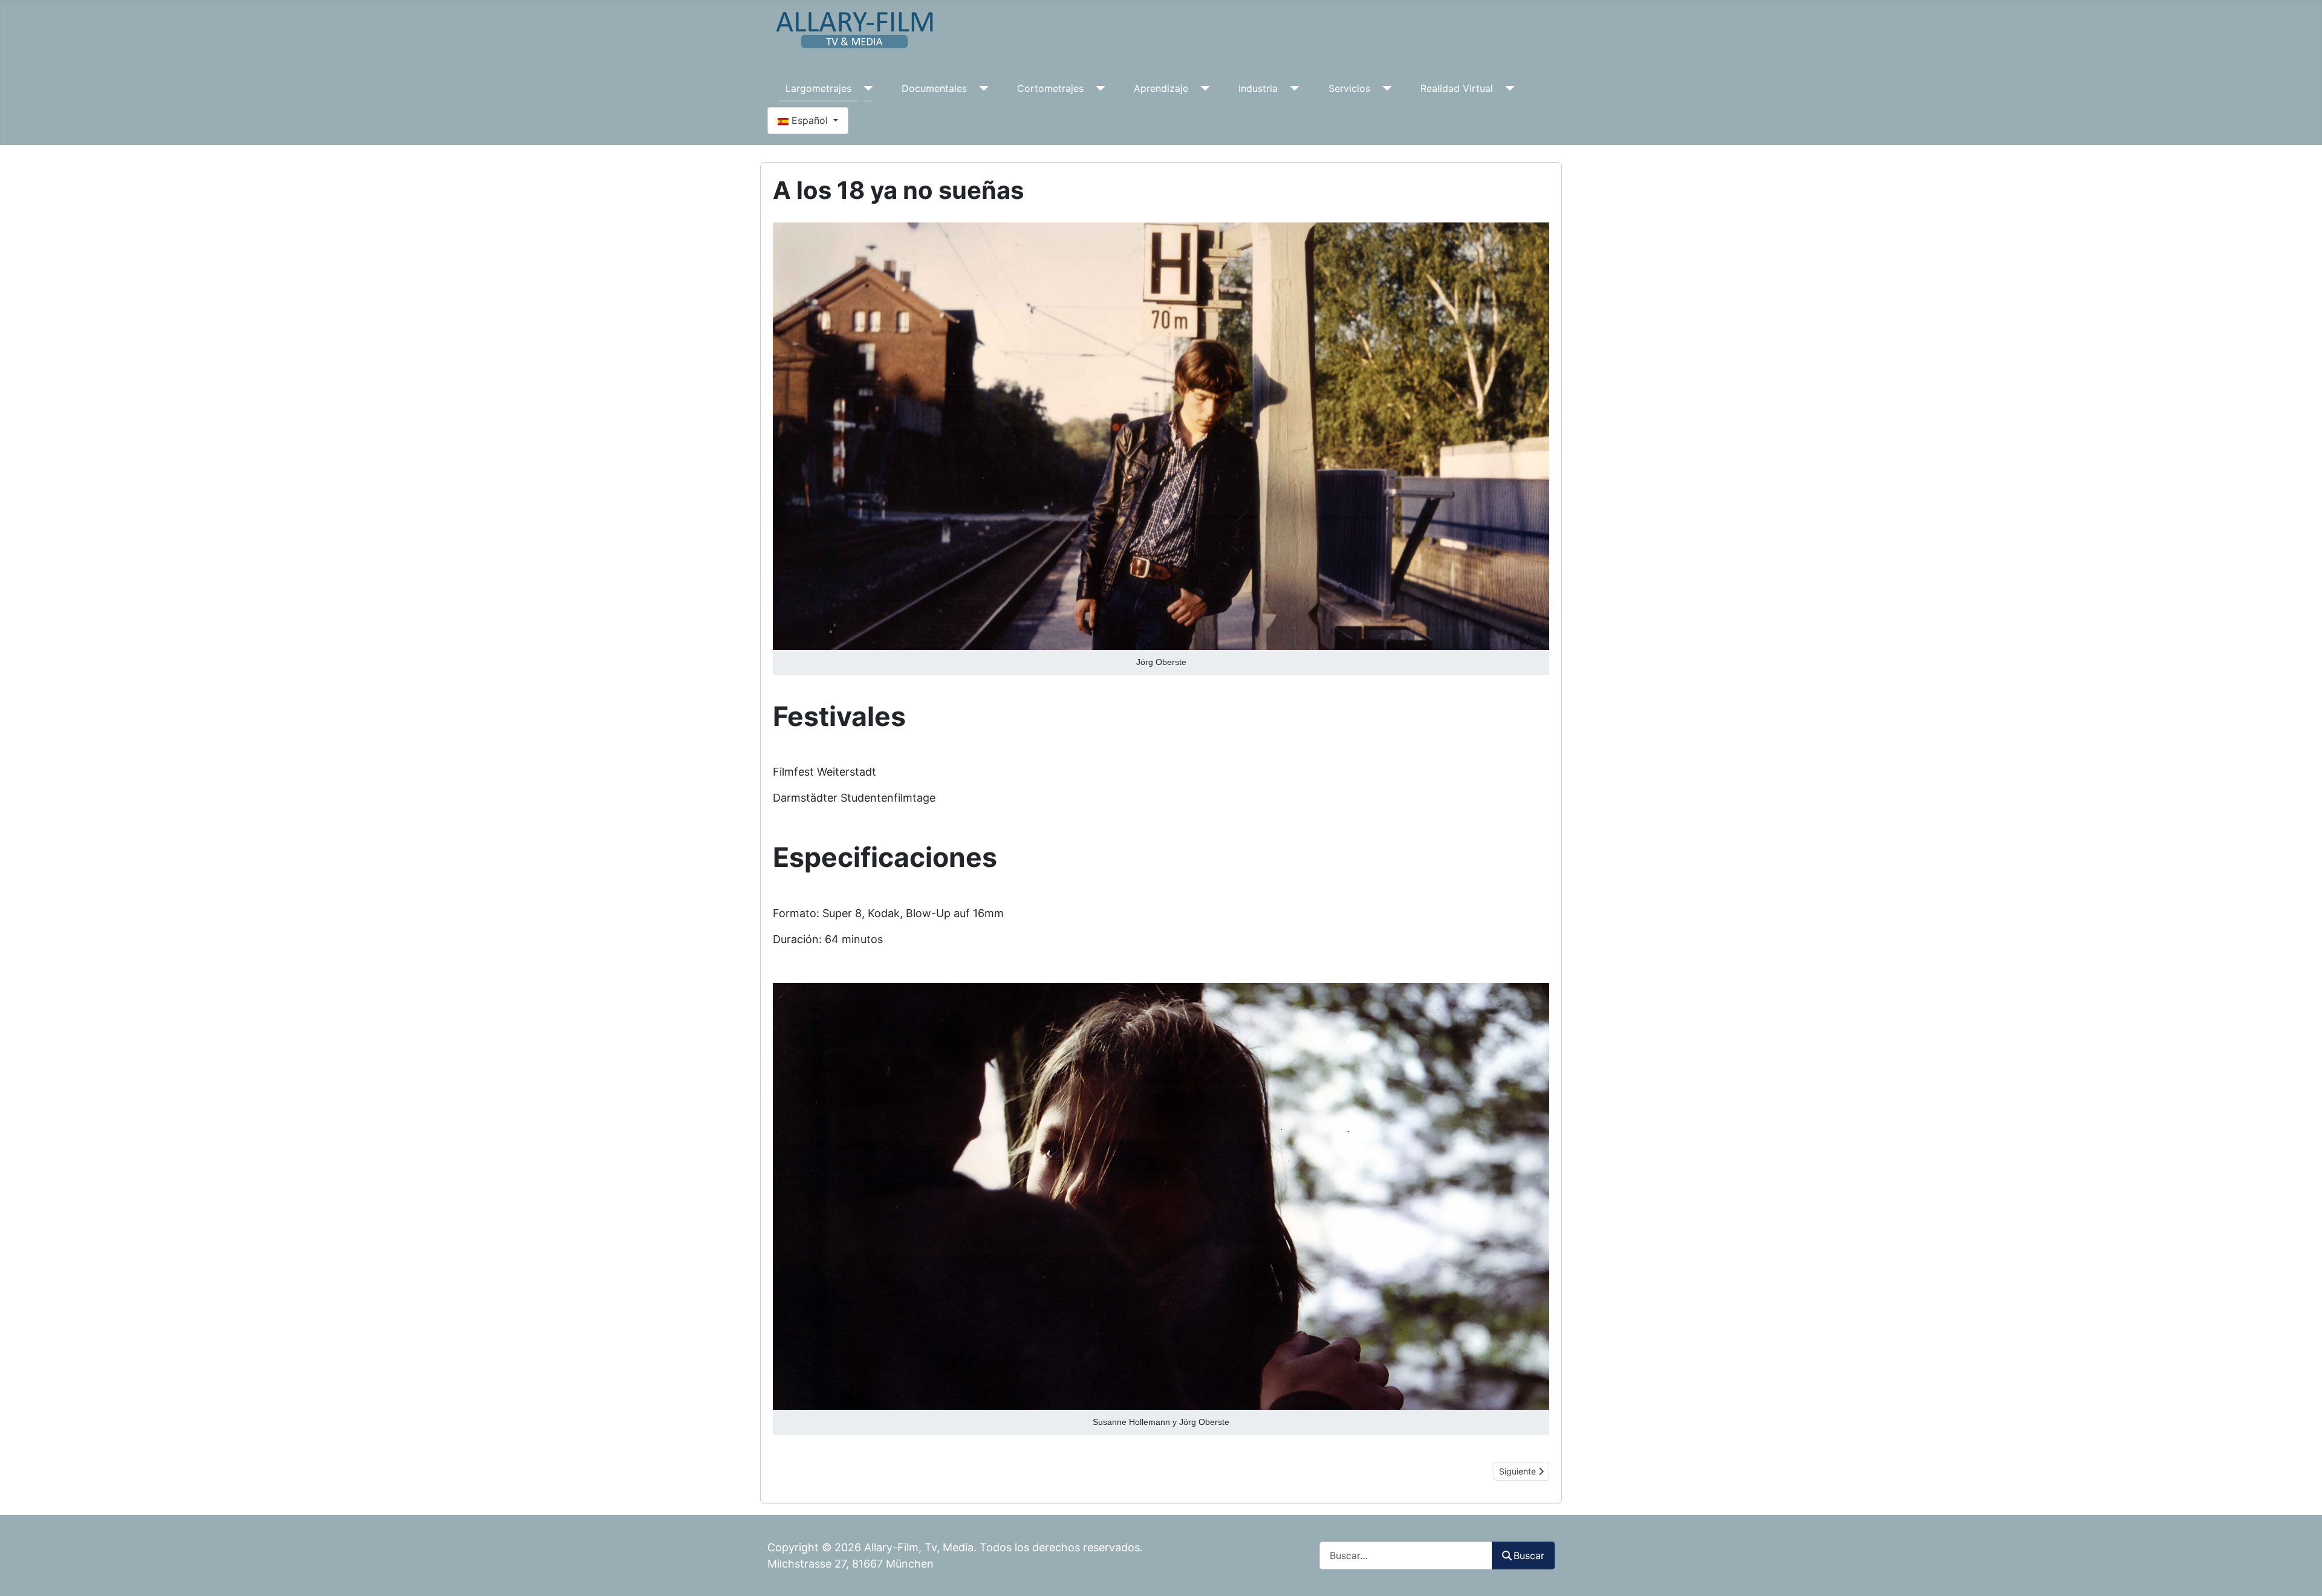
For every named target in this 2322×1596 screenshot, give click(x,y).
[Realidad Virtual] (1507, 88)
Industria (1258, 88)
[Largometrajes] (866, 88)
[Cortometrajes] (1098, 88)
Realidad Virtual (1457, 88)
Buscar (1529, 1555)
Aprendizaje (1161, 88)
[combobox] (1406, 1555)
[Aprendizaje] (1203, 88)
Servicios (1349, 88)
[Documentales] (981, 88)
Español (810, 120)
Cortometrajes (1050, 88)
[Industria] (1292, 88)
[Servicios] (1385, 88)
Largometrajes (818, 88)
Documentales (934, 88)
